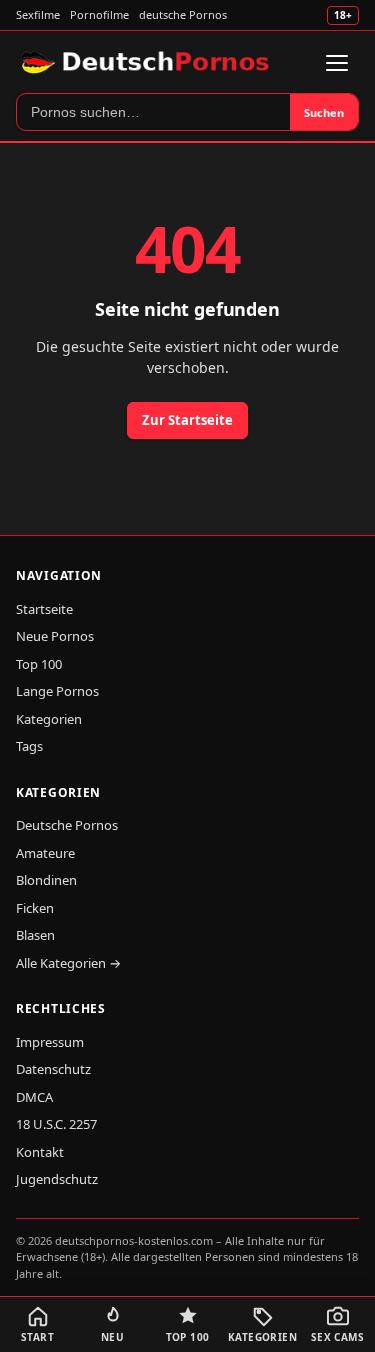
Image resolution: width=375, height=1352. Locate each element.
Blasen (35, 935)
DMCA (34, 1097)
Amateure (45, 853)
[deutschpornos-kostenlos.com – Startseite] (147, 63)
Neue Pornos (55, 636)
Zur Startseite (187, 420)
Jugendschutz (57, 1179)
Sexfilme (38, 14)
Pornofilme (99, 14)
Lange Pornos (57, 691)
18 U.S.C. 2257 (56, 1124)
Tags (29, 746)
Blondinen (46, 880)
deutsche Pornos (183, 14)
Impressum (50, 1042)
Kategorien (49, 719)
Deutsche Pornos (67, 825)
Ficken (35, 908)
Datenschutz (53, 1069)
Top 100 (39, 664)
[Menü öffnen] (337, 63)
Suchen (324, 112)
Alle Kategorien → (68, 963)
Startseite (44, 609)
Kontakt (40, 1152)
